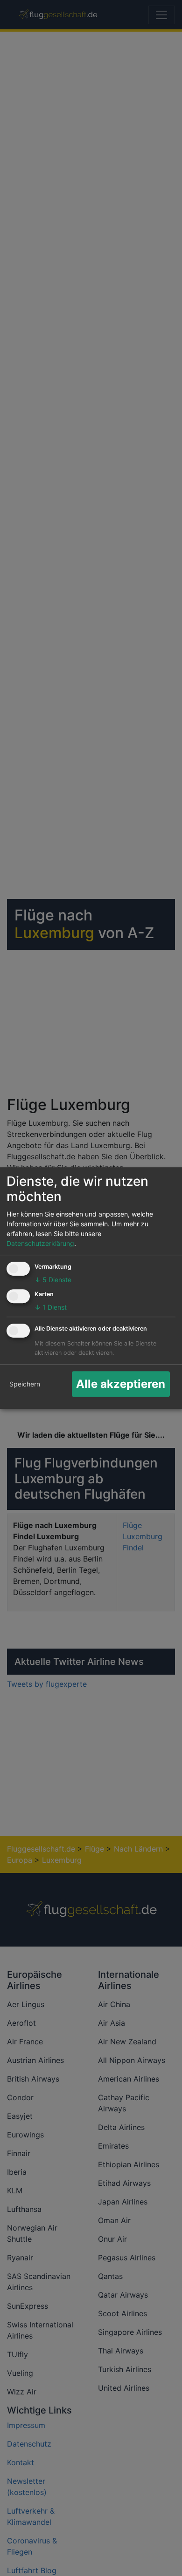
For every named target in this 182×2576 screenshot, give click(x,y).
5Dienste (53, 1280)
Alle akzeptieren (121, 1384)
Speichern (25, 1384)
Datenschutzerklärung (40, 1244)
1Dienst (51, 1307)
